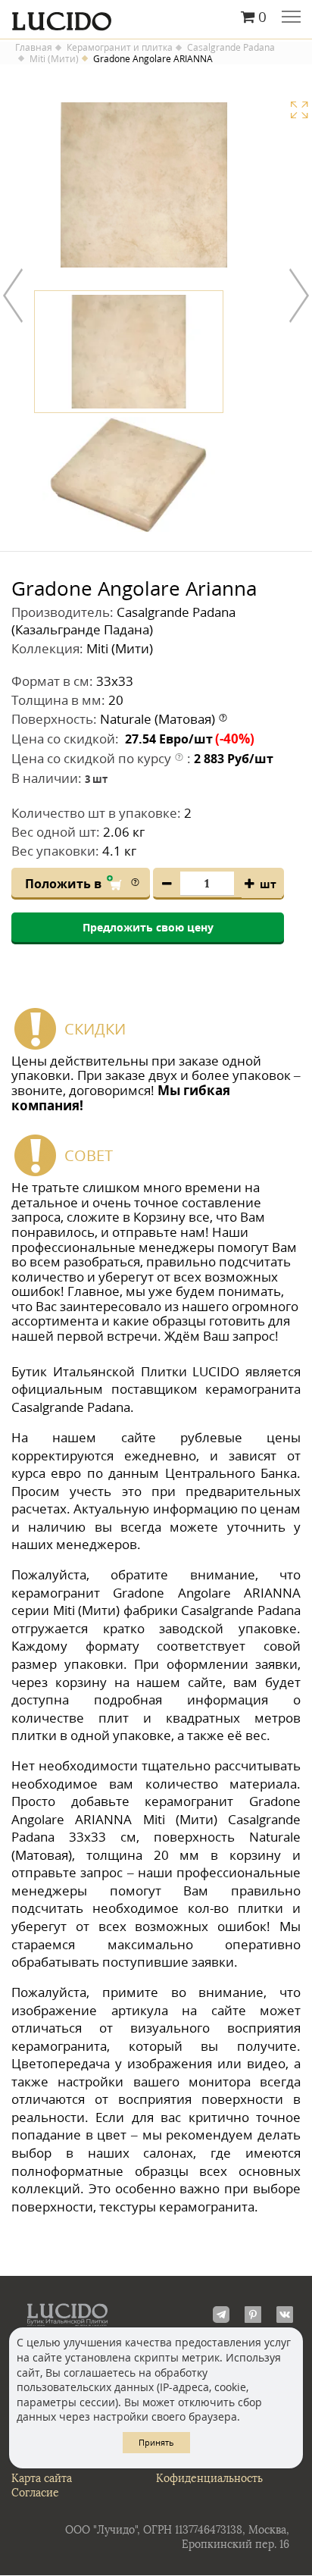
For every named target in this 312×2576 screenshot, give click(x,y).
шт (268, 884)
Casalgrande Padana (231, 48)
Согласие (35, 2493)
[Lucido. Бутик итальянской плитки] (156, 17)
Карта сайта (42, 2479)
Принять (156, 2442)
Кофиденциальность (209, 2479)
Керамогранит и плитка (120, 48)
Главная (34, 48)
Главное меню (291, 18)
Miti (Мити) (54, 59)
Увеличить (299, 110)
